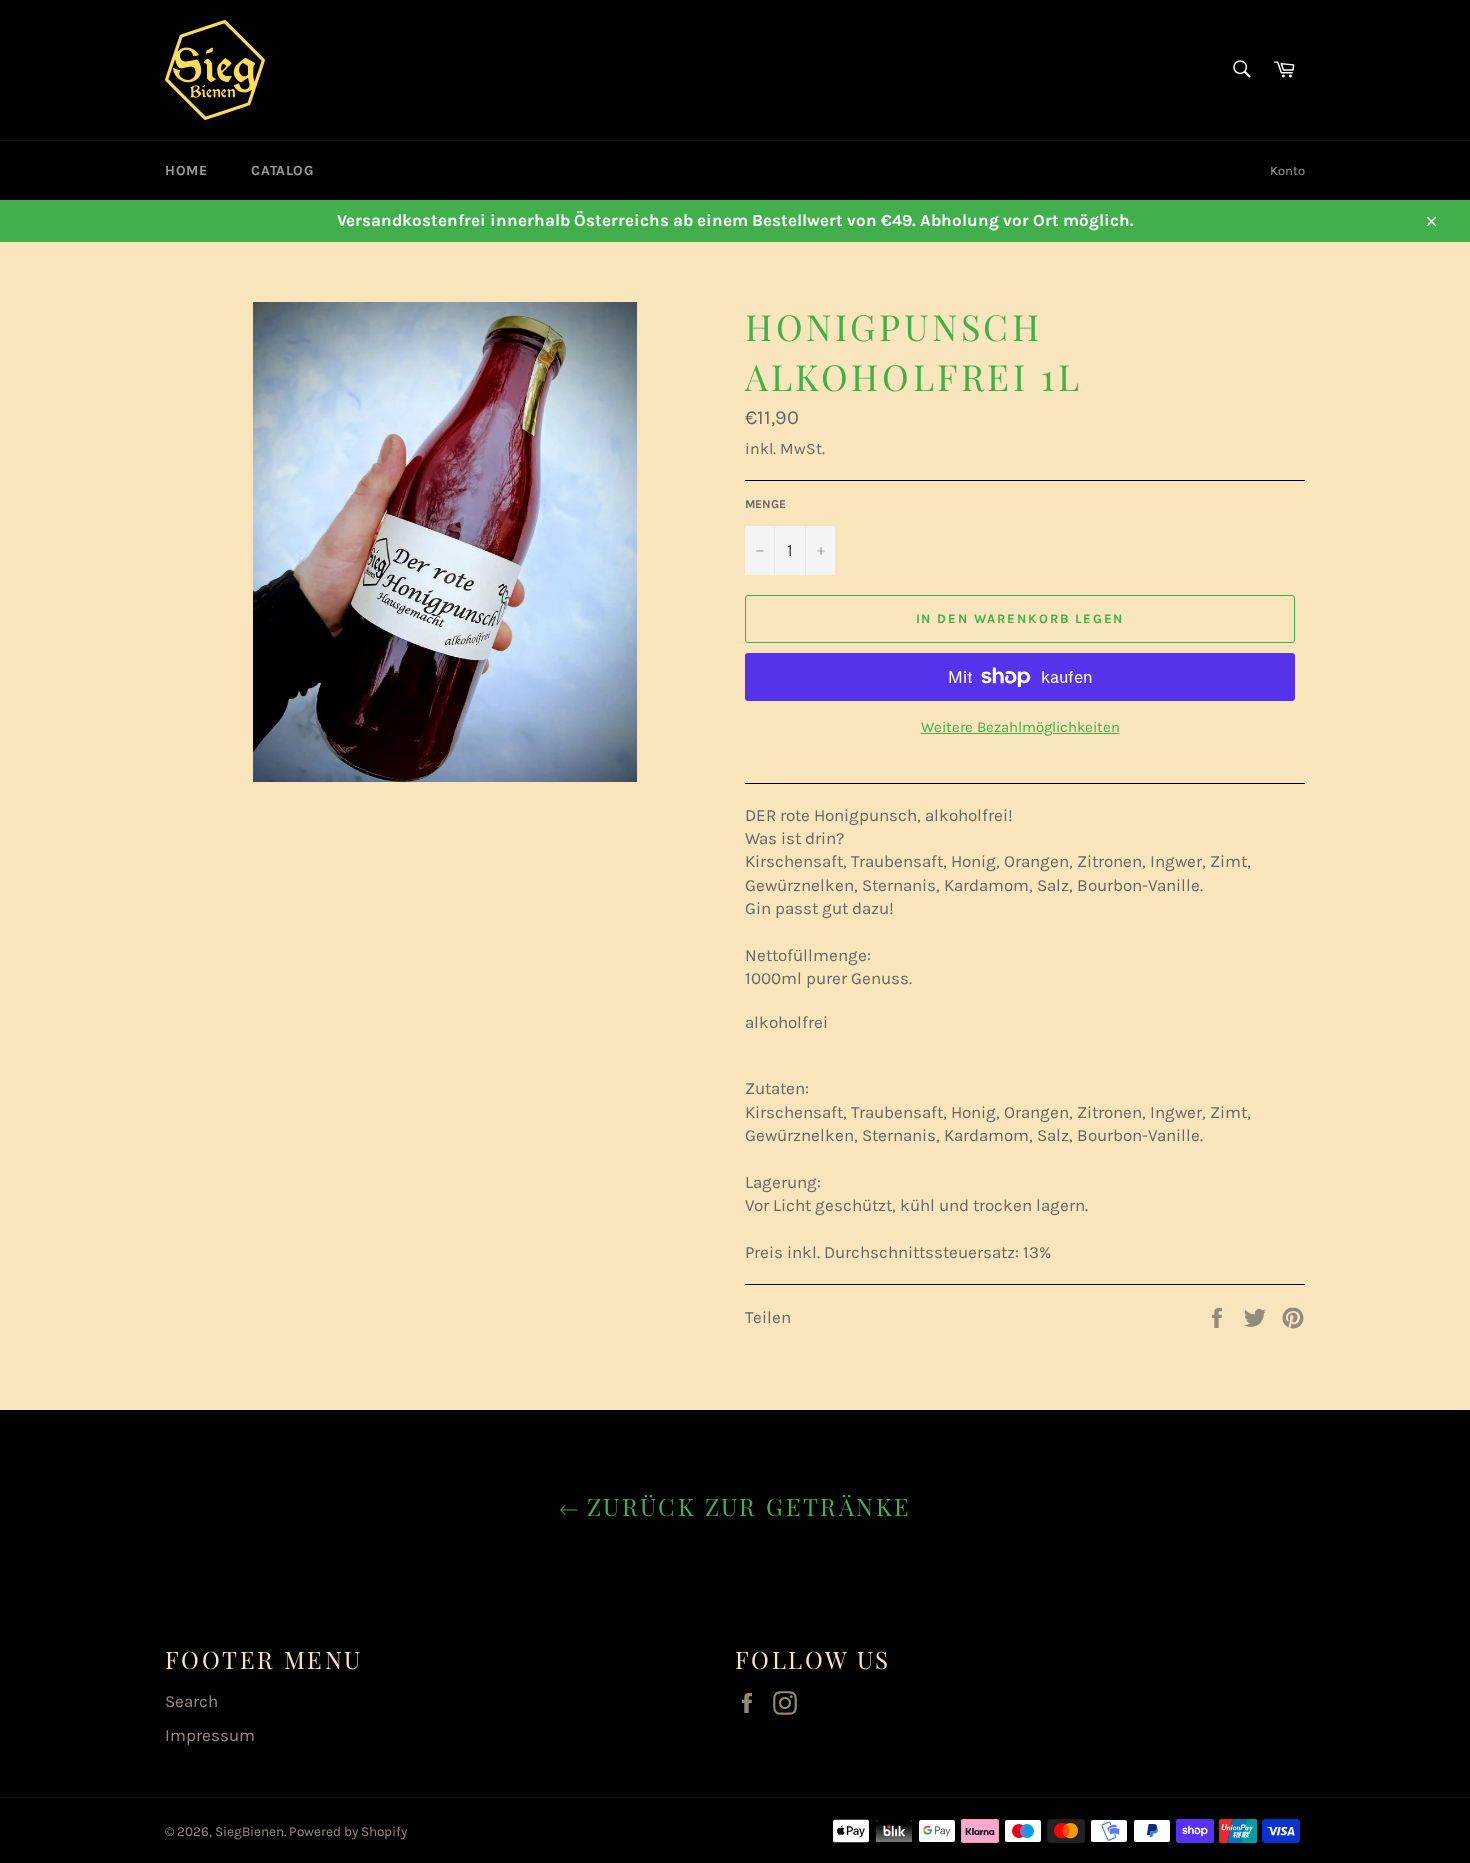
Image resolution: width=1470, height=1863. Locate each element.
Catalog (282, 170)
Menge (765, 504)
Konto (1287, 170)
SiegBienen (249, 1831)
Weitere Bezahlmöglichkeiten (1020, 727)
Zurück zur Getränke (745, 1506)
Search (191, 1701)
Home (186, 170)
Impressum (210, 1735)
